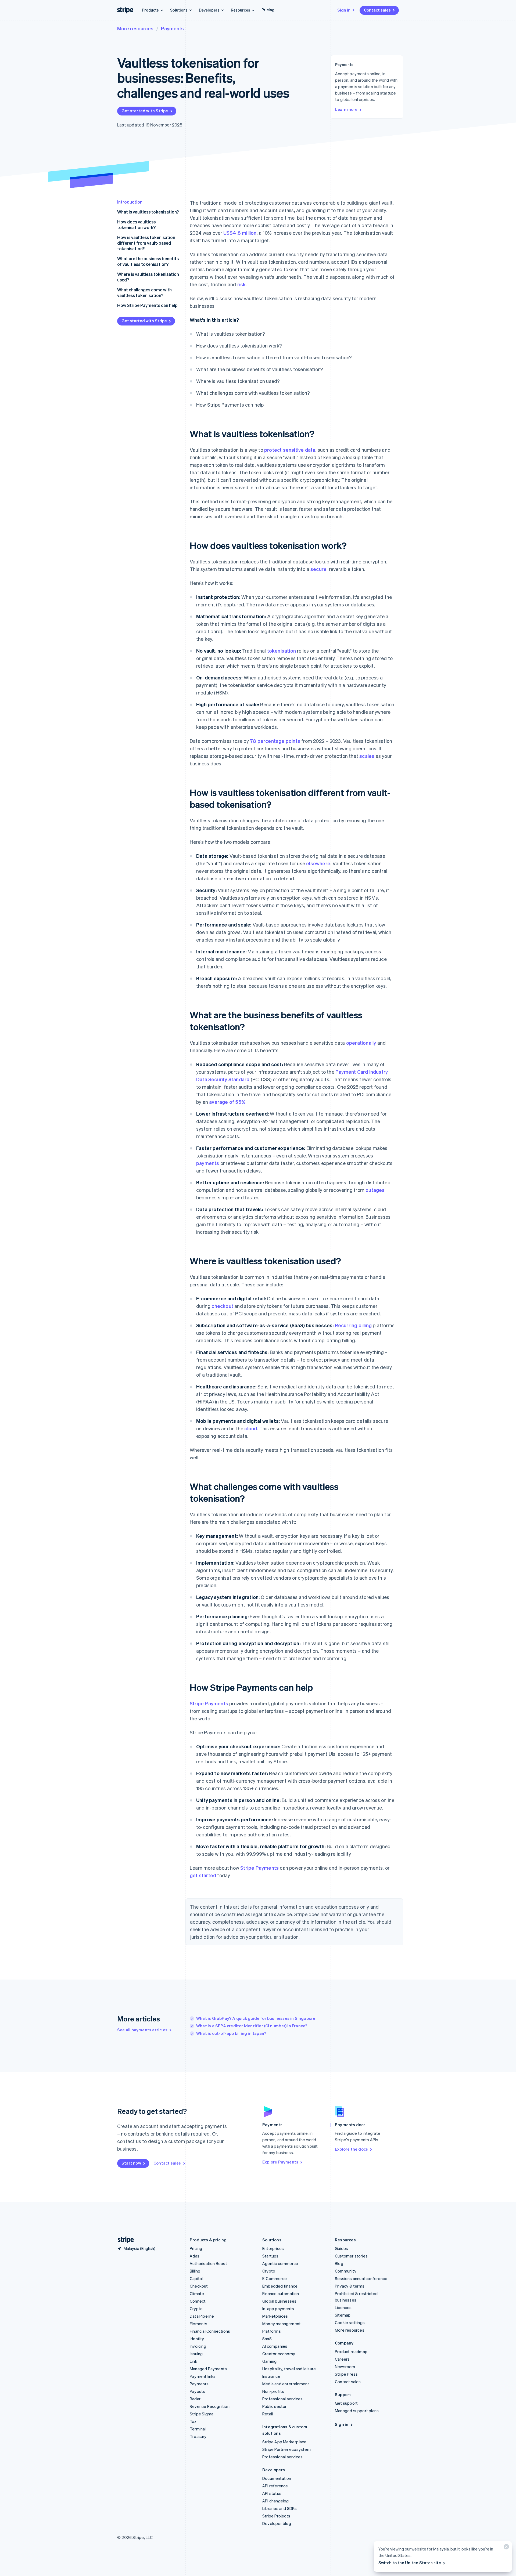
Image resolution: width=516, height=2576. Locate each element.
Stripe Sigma (202, 2414)
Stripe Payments (209, 1703)
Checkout (199, 2286)
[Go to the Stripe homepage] (124, 2240)
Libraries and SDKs (280, 2508)
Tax (193, 2421)
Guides (341, 2248)
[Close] (506, 2548)
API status (272, 2493)
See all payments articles (142, 2030)
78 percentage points (275, 741)
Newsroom (345, 2367)
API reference (275, 2486)
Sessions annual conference (361, 2278)
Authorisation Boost (208, 2263)
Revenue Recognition (210, 2406)
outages (375, 1190)
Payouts (197, 2391)
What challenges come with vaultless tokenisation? (144, 292)
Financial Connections (210, 2331)
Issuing (196, 2354)
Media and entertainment (286, 2384)
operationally (361, 1043)
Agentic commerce (280, 2263)
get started (203, 1875)
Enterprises (273, 2248)
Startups (270, 2256)
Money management (282, 2324)
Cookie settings (350, 2322)
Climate (197, 2293)
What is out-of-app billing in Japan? (231, 2033)
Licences (343, 2307)
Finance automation (281, 2293)
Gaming (269, 2361)
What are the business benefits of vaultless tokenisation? (148, 261)
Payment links (203, 2376)
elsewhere (318, 863)
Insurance (271, 2376)
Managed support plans (357, 2411)
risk (242, 284)
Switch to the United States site (410, 2563)
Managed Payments (208, 2369)
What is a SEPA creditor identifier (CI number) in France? (252, 2026)
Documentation (277, 2478)
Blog (339, 2263)
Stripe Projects (276, 2516)
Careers (342, 2359)
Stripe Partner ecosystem (286, 2449)
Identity (197, 2339)
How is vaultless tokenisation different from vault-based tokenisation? (146, 243)
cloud (251, 1428)
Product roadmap (351, 2351)
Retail (268, 2414)
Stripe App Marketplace (284, 2442)
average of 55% (227, 1102)
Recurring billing (353, 1325)
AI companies (275, 2346)
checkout (222, 1306)
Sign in (344, 10)
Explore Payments (280, 2162)
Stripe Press (346, 2374)
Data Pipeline (202, 2316)
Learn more (346, 109)
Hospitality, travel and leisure (289, 2369)
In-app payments (278, 2309)
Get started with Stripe (145, 111)
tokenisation (282, 651)
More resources (135, 28)
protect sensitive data (290, 450)
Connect (198, 2301)
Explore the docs (351, 2149)
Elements (199, 2324)
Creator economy (279, 2354)
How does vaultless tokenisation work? (136, 225)
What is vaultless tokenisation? (148, 212)
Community (346, 2271)
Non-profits (273, 2391)
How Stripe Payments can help (147, 305)
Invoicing (198, 2346)
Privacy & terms (350, 2286)
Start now (131, 2163)
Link (193, 2361)
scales (367, 756)
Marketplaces (275, 2316)
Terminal (198, 2429)
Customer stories (351, 2256)
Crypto (196, 2309)
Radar (195, 2399)
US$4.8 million (240, 233)
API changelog (276, 2501)
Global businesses (279, 2301)
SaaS (267, 2339)
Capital (196, 2278)
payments (208, 1163)
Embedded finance (280, 2286)
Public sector (275, 2406)
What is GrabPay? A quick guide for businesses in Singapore (256, 2018)
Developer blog (277, 2523)
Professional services (282, 2399)
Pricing (268, 10)
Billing (195, 2271)
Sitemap (343, 2315)
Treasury (198, 2436)
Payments (172, 28)
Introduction (130, 202)
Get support (346, 2403)
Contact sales (377, 10)
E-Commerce (275, 2278)
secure (318, 569)
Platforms (272, 2331)
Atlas (195, 2256)
